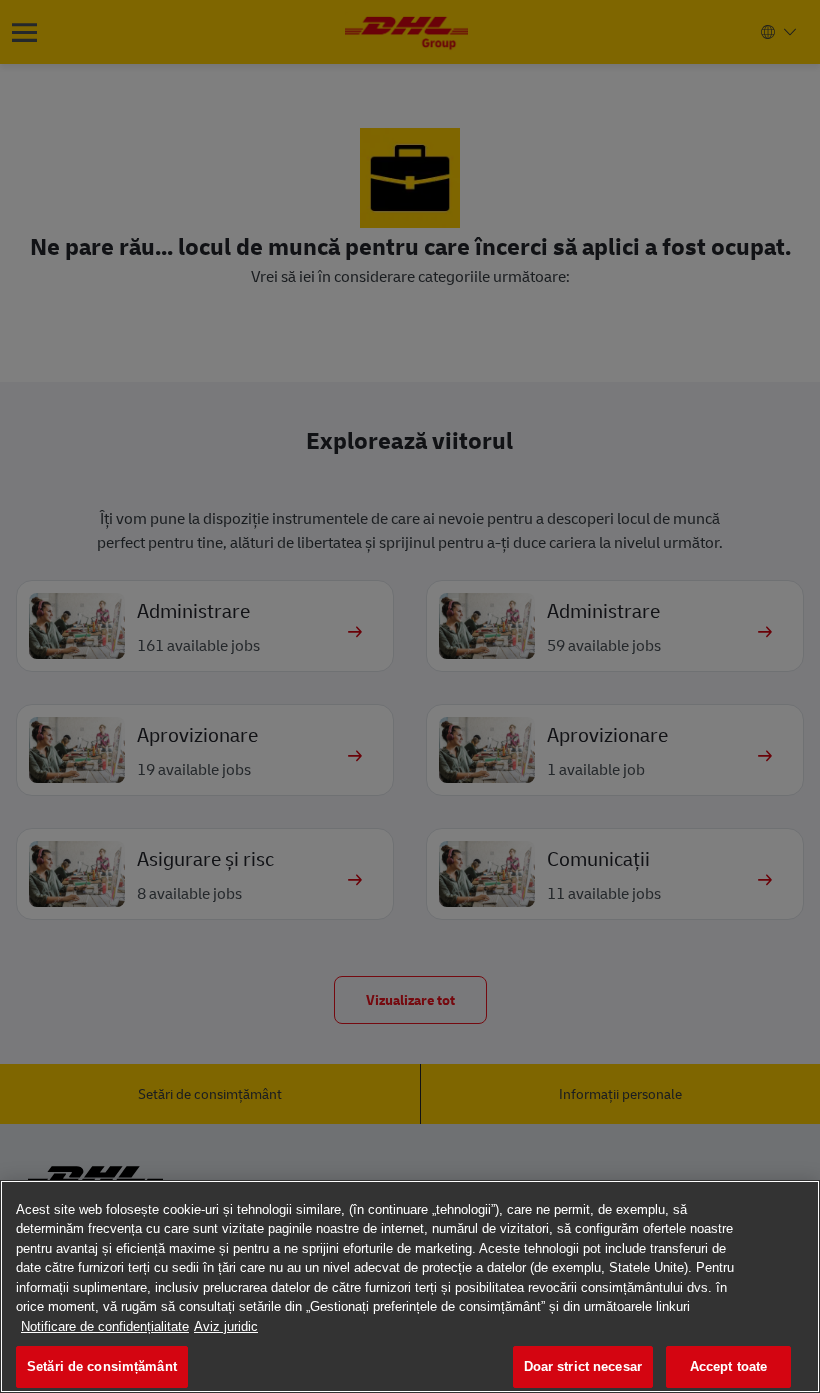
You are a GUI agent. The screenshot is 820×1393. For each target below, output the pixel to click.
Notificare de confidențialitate (105, 1326)
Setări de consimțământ (102, 1366)
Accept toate (729, 1366)
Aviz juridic (226, 1326)
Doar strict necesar (583, 1366)
